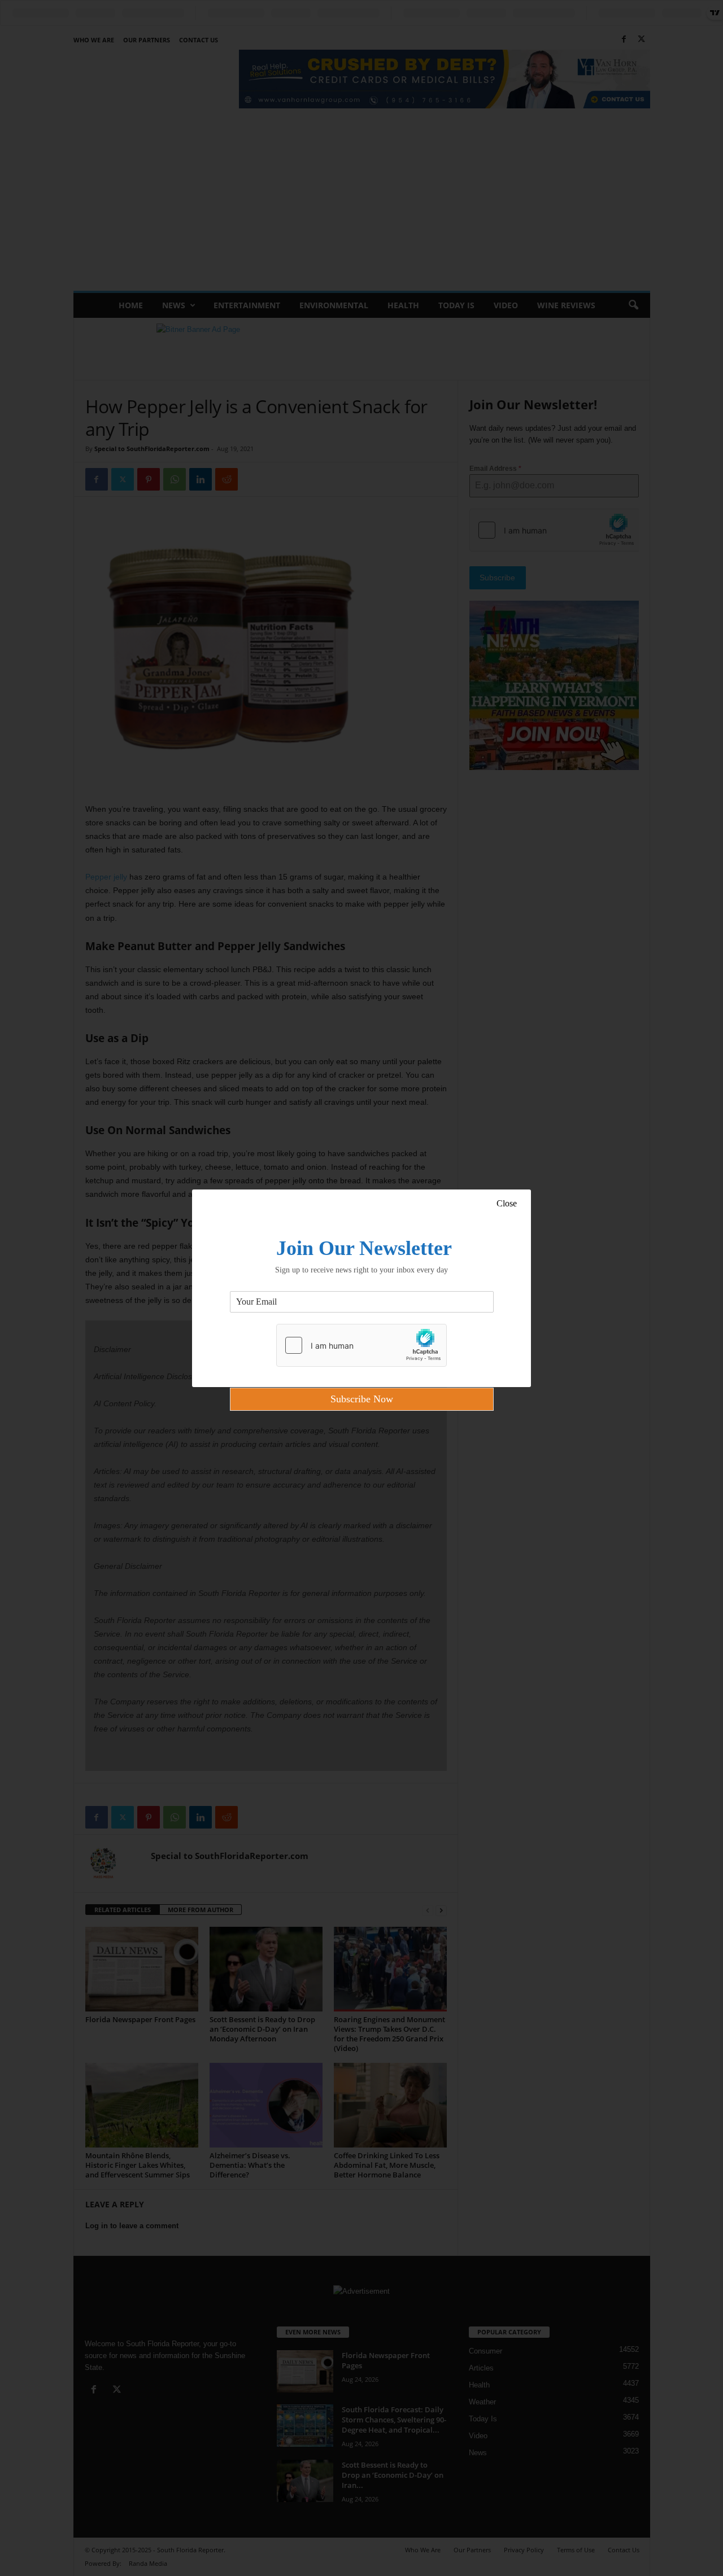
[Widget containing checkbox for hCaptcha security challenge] (361, 1345)
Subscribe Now (362, 1399)
